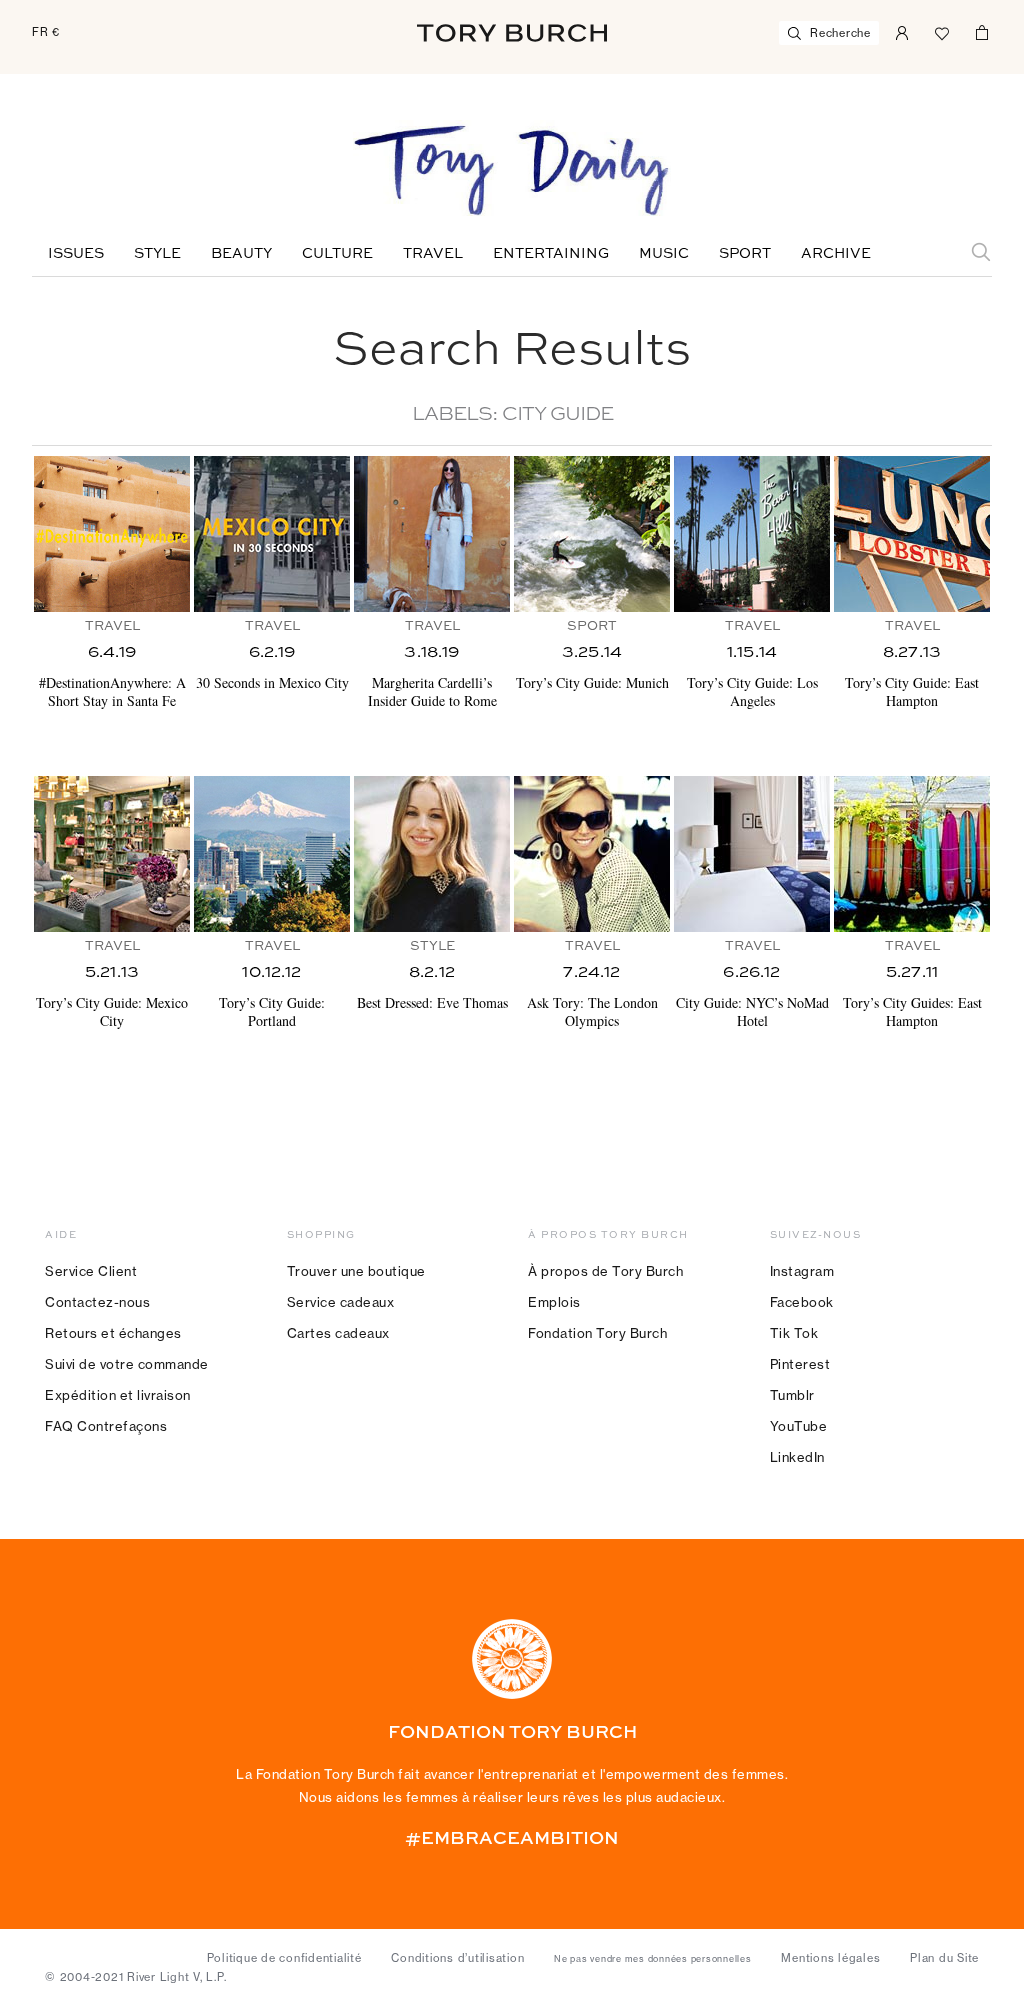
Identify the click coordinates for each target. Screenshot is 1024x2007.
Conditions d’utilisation (457, 1958)
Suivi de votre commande (127, 1364)
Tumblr (792, 1395)
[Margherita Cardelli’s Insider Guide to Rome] (432, 534)
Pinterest (800, 1364)
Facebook (802, 1302)
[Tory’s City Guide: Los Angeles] (752, 534)
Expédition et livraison (118, 1395)
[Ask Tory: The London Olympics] (592, 854)
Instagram (802, 1271)
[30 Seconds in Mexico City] (272, 534)
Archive (836, 254)
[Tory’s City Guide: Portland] (272, 854)
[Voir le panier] (982, 31)
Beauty (241, 254)
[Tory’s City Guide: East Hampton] (912, 534)
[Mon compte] (902, 31)
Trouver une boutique (356, 1271)
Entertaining (551, 254)
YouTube (799, 1426)
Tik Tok (794, 1333)
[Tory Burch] (512, 33)
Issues (76, 254)
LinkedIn (797, 1457)
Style (157, 254)
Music (664, 254)
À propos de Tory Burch (605, 1271)
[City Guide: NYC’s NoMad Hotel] (752, 854)
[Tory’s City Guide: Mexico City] (112, 854)
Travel (433, 254)
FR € (46, 32)
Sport (745, 254)
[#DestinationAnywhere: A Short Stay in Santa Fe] (112, 534)
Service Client (91, 1271)
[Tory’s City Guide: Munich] (592, 534)
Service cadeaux (341, 1302)
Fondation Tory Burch (597, 1333)
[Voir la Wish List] (942, 31)
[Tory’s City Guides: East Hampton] (912, 854)
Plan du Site (944, 1958)
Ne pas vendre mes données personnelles (653, 1959)
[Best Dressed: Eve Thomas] (432, 854)
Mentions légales (830, 1958)
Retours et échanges (113, 1333)
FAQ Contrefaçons (106, 1426)
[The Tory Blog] (512, 172)
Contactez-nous (97, 1302)
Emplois (554, 1302)
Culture (337, 254)
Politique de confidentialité (284, 1958)
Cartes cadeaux (338, 1333)
